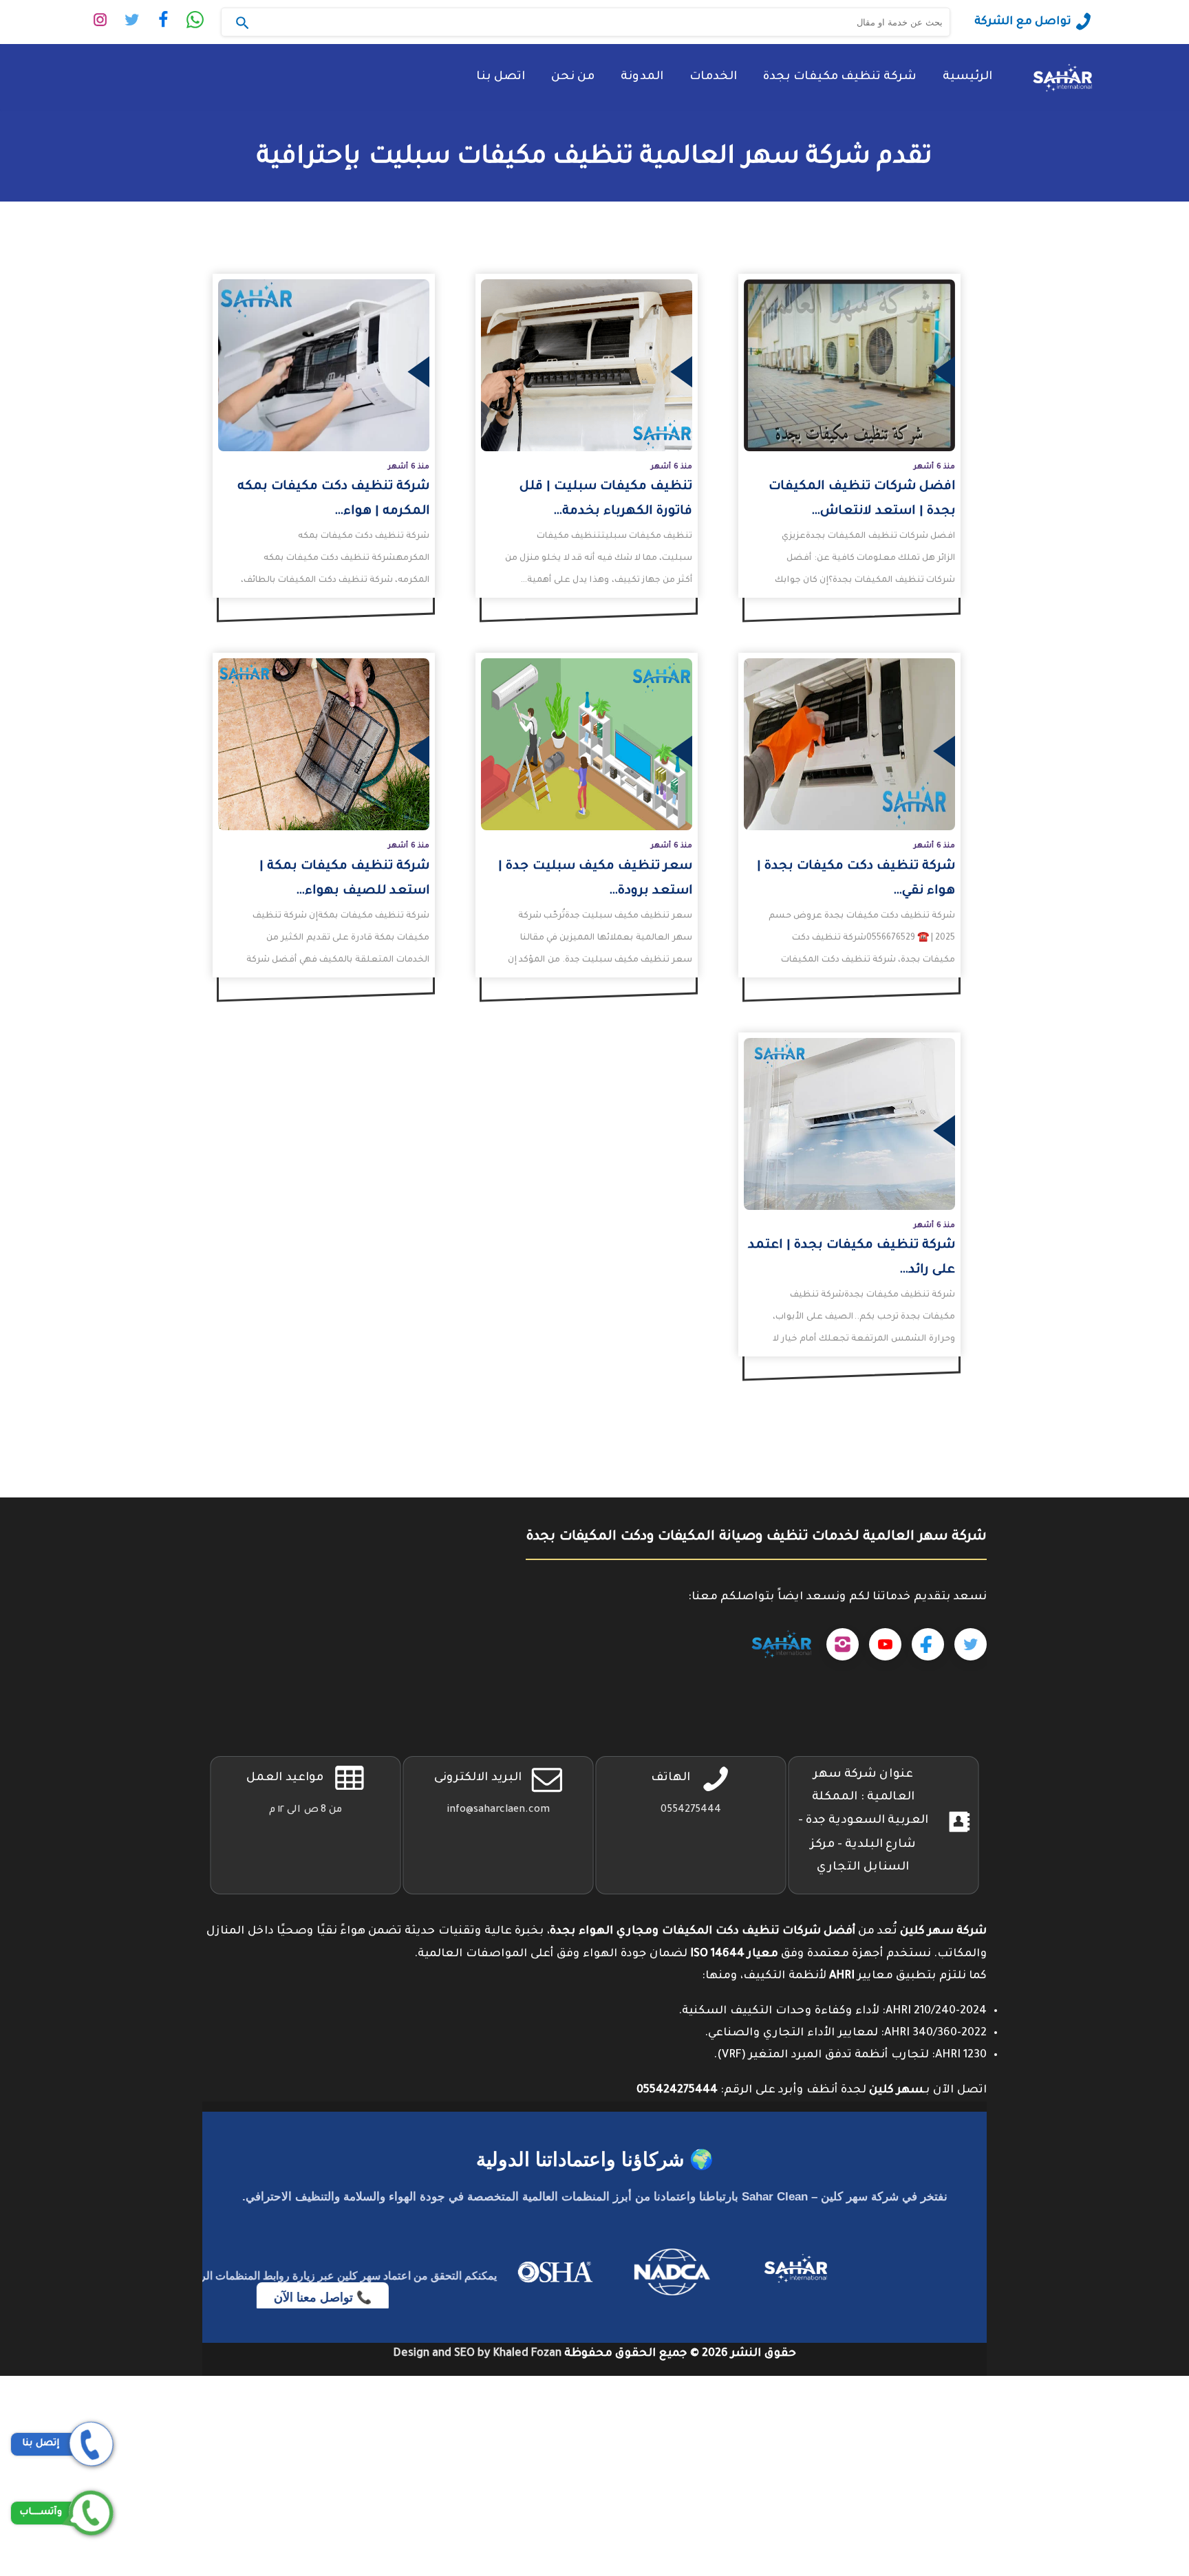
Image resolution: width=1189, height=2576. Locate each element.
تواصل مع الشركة (1023, 22)
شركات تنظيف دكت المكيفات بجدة (1095, 2387)
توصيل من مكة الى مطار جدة (1112, 2476)
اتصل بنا (501, 77)
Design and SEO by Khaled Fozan (477, 2354)
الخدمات (713, 77)
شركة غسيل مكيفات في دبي (1114, 2520)
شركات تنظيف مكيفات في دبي (1108, 2409)
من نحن (573, 77)
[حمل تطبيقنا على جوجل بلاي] (781, 1645)
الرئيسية (967, 77)
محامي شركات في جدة (1131, 2498)
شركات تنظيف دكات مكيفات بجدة (1097, 2431)
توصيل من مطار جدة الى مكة (1112, 2565)
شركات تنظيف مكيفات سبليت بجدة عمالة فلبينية (1055, 2454)
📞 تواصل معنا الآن (311, 2297)
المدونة (642, 77)
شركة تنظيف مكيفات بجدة (840, 77)
